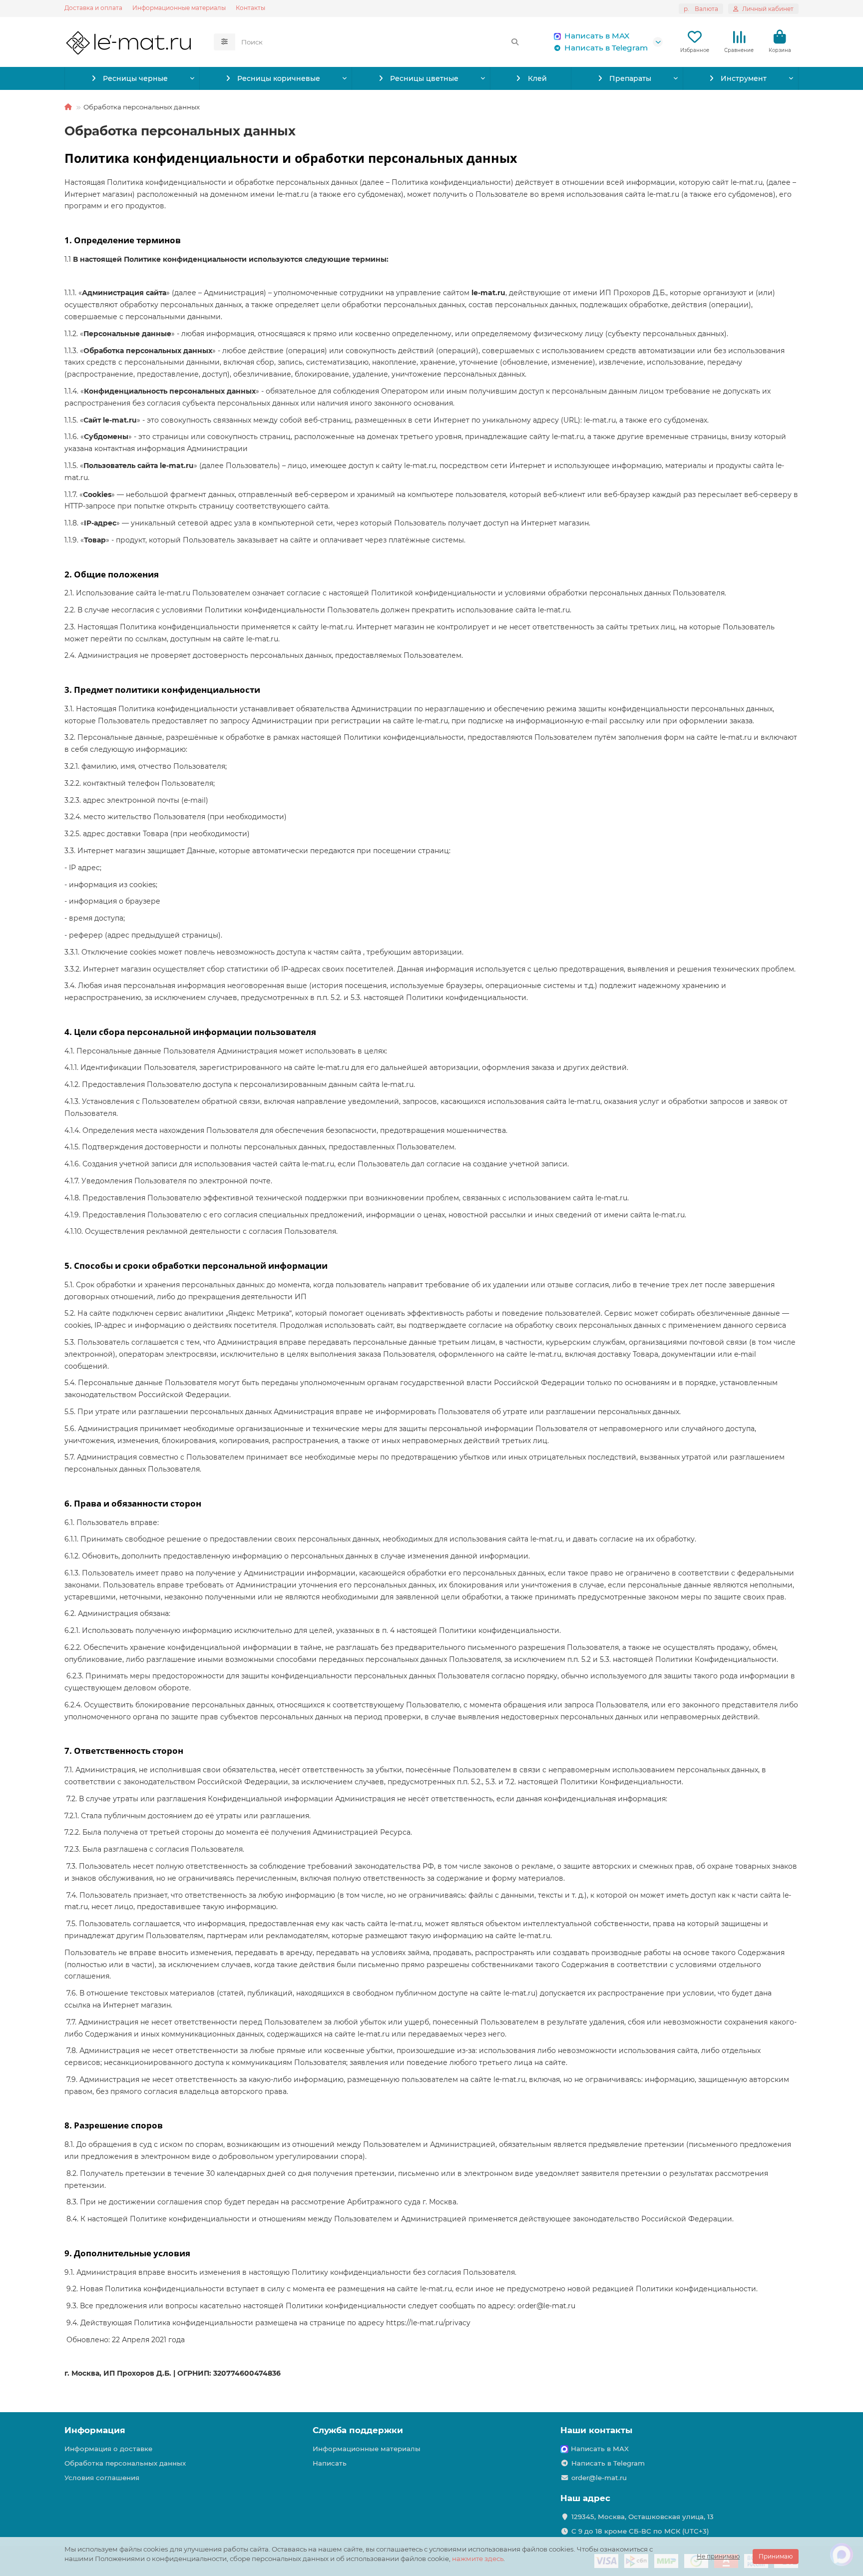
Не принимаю (718, 2556)
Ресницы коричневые (279, 78)
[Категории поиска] (224, 42)
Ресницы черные (135, 78)
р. (701, 9)
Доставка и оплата (93, 8)
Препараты (630, 78)
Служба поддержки (358, 2430)
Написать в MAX (597, 36)
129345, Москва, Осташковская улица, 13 (643, 2517)
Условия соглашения (102, 2478)
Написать (330, 2463)
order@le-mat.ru (599, 2478)
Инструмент (744, 78)
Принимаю (776, 2556)
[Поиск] (515, 42)
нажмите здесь (478, 2559)
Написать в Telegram (606, 48)
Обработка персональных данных (125, 2463)
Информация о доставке (108, 2449)
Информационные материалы (179, 8)
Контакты (250, 8)
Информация (95, 2430)
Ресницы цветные (424, 78)
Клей (537, 78)
